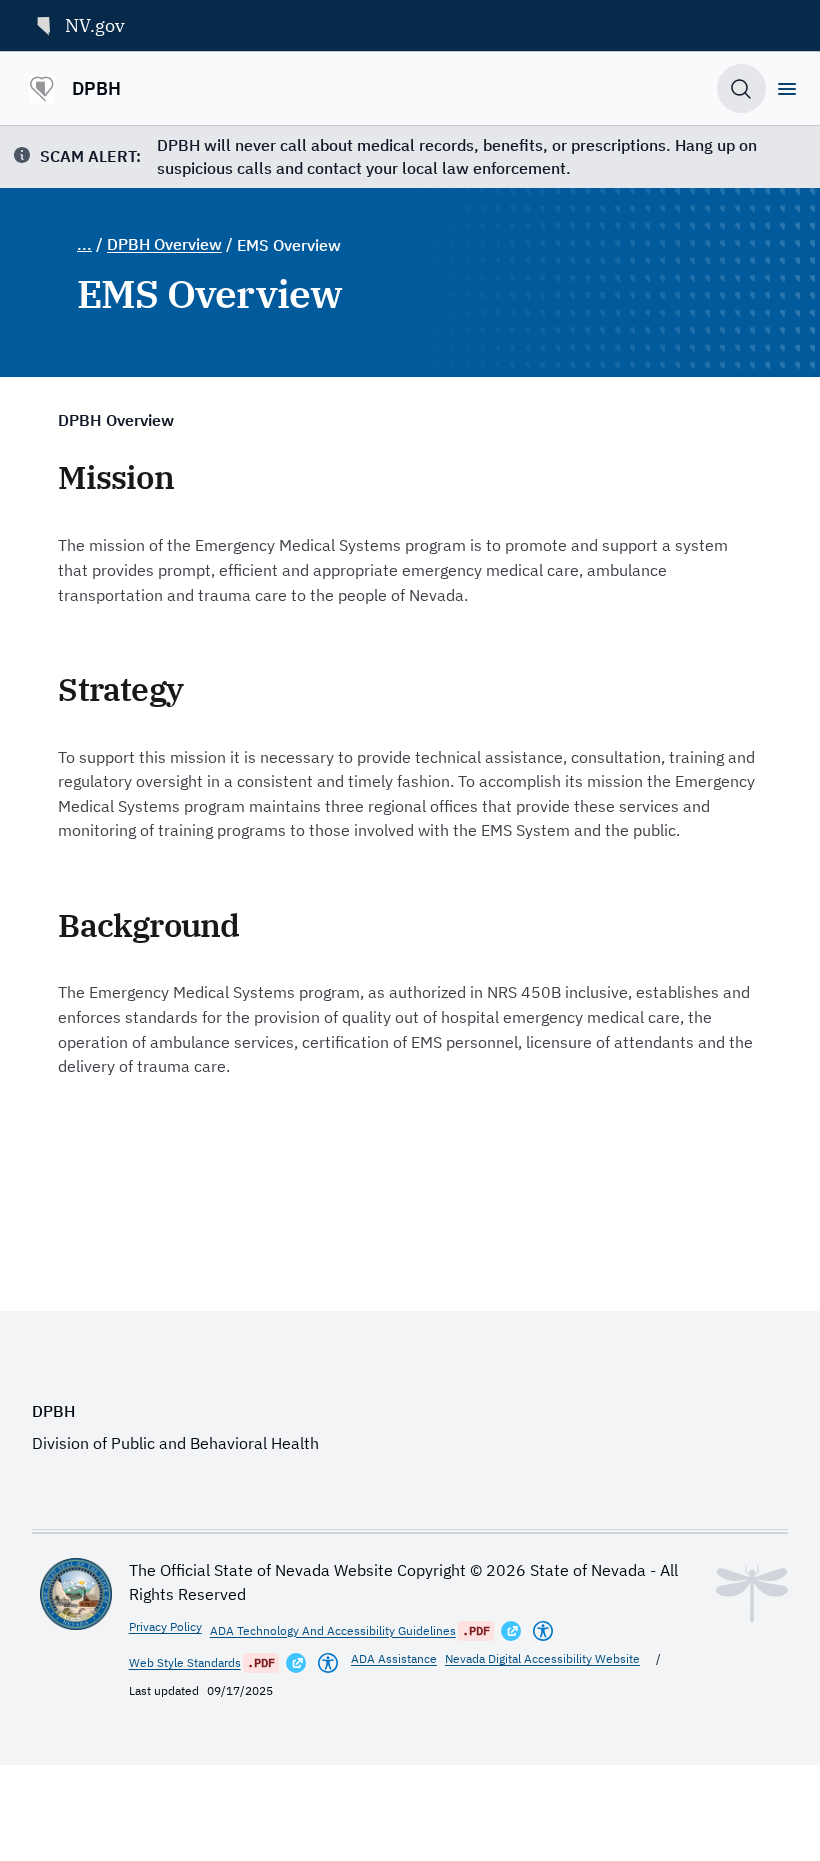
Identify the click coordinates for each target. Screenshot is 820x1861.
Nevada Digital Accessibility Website (542, 1658)
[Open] (787, 89)
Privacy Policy (165, 1626)
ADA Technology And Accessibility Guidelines (333, 1630)
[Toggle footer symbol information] (752, 1594)
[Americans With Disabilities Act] (543, 1631)
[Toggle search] (741, 88)
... (84, 244)
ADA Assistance (394, 1658)
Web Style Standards (185, 1662)
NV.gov (95, 25)
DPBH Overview (164, 244)
